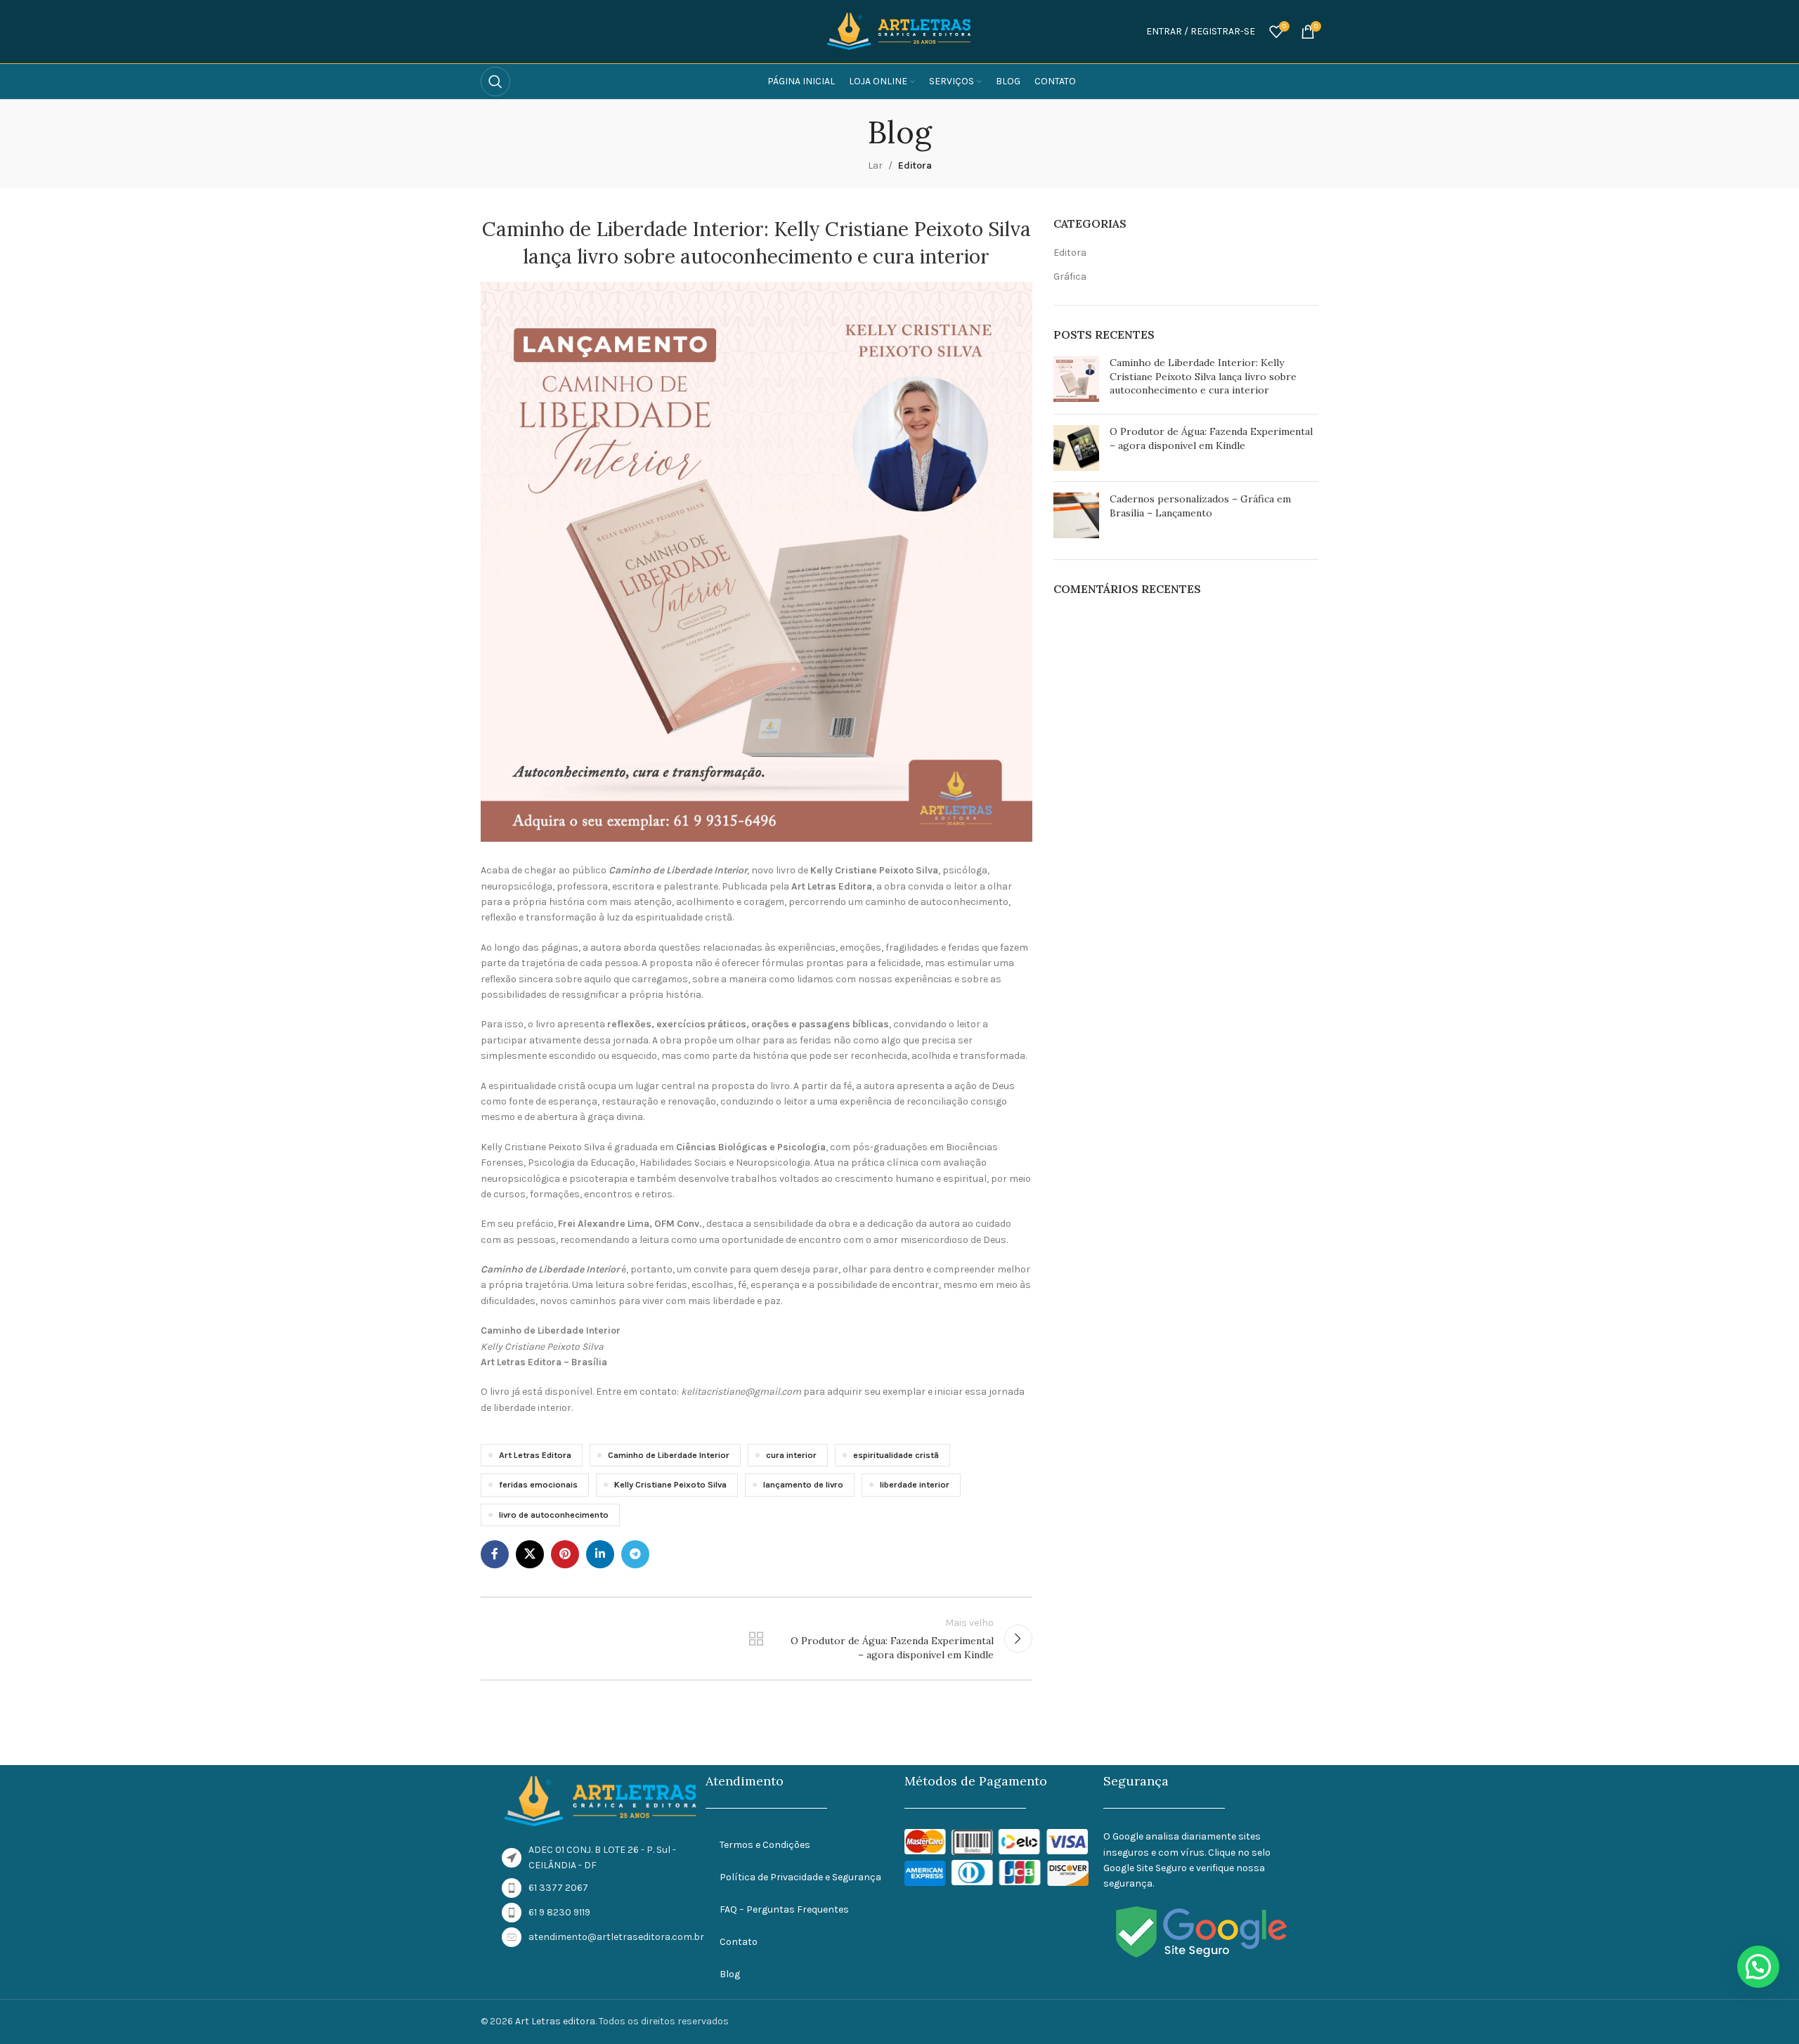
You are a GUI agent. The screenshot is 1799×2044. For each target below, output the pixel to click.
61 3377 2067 (558, 1888)
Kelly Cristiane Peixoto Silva (670, 1484)
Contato (739, 1942)
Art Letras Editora (535, 1455)
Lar (875, 165)
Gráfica (1070, 276)
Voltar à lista (756, 1639)
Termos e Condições (765, 1845)
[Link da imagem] (601, 1801)
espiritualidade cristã (896, 1455)
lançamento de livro (803, 1484)
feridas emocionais (538, 1484)
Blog (730, 1974)
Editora (915, 165)
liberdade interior (915, 1484)
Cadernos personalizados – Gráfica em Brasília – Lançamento (1200, 506)
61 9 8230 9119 (559, 1912)
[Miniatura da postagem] (1076, 380)
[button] (1758, 1967)
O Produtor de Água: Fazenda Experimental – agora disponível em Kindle (1211, 438)
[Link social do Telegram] (635, 1554)
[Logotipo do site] (899, 31)
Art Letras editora (555, 2021)
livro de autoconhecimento (554, 1515)
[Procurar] (495, 82)
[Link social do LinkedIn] (600, 1554)
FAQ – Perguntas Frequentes (784, 1909)
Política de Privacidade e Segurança (800, 1877)
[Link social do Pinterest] (565, 1554)
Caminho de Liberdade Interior (669, 1455)
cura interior (791, 1455)
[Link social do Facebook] (495, 1554)
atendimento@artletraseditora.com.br (616, 1937)
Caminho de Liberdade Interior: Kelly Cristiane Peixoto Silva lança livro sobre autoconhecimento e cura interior (1203, 376)
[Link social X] (530, 1554)
